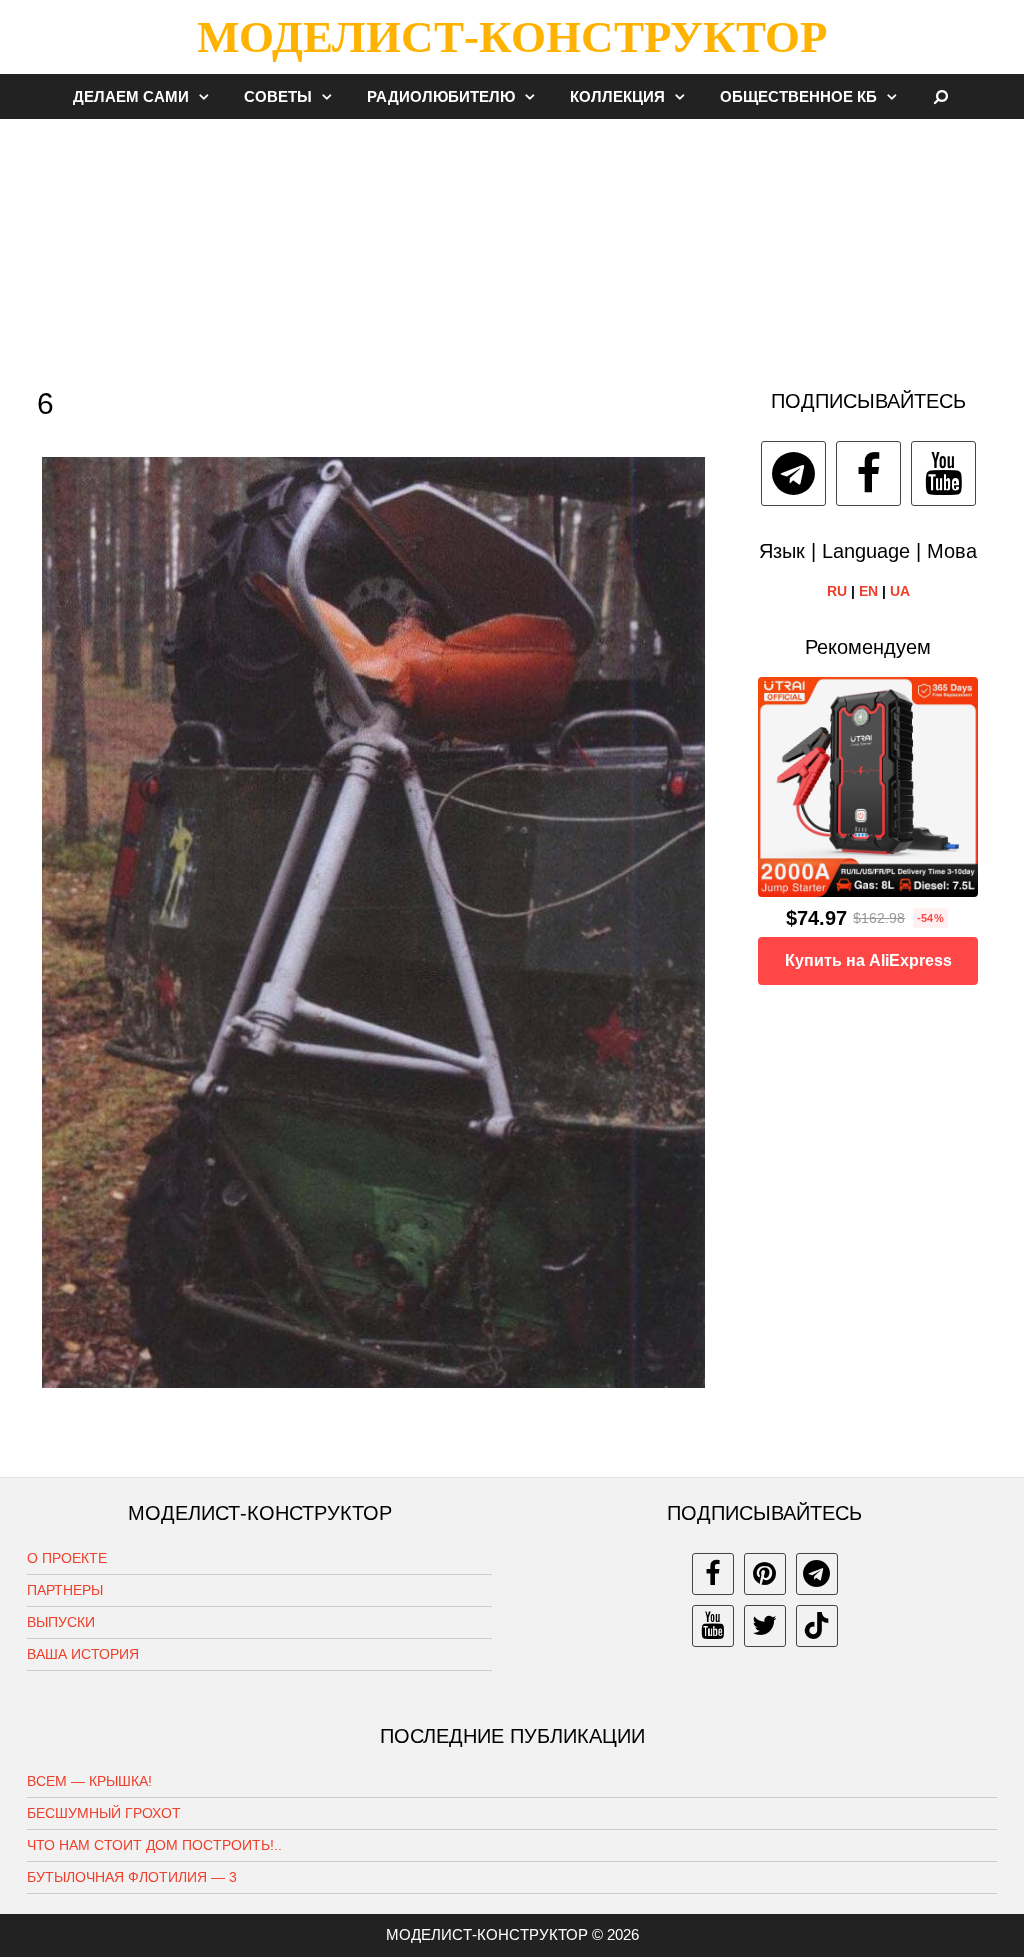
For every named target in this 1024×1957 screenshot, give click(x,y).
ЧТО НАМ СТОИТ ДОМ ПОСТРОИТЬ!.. (154, 1845)
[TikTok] (817, 1626)
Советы (278, 96)
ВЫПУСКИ (61, 1622)
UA (900, 591)
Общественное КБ (798, 96)
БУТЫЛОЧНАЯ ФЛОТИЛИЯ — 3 (132, 1877)
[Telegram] (793, 473)
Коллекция (617, 96)
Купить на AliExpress (868, 960)
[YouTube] (943, 473)
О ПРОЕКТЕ (67, 1558)
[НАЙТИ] (941, 96)
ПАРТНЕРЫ (65, 1590)
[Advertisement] (512, 244)
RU (837, 591)
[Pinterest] (765, 1574)
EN (868, 591)
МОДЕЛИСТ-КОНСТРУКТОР (512, 37)
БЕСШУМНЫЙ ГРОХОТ (104, 1813)
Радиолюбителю (441, 96)
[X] (765, 1626)
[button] (209, 96)
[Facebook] (868, 473)
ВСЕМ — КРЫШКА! (89, 1781)
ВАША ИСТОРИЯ (83, 1654)
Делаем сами (131, 96)
